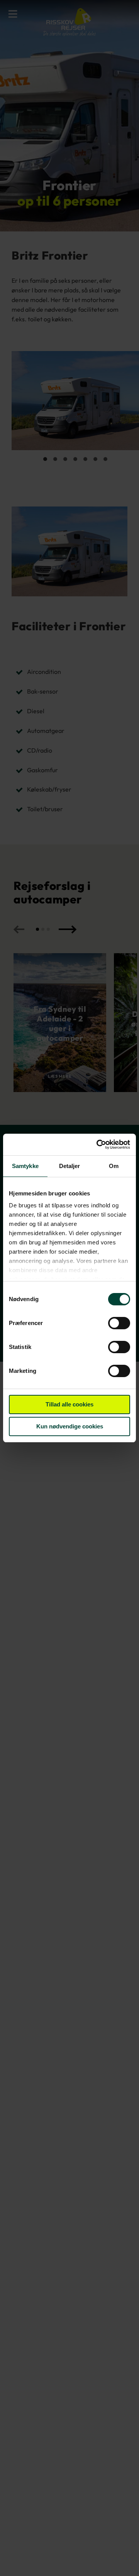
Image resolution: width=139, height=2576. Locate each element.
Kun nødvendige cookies (70, 1426)
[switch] (119, 1324)
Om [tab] (114, 1166)
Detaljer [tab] (70, 1166)
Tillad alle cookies (69, 1404)
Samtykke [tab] (25, 1166)
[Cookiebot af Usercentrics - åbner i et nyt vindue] (98, 1145)
